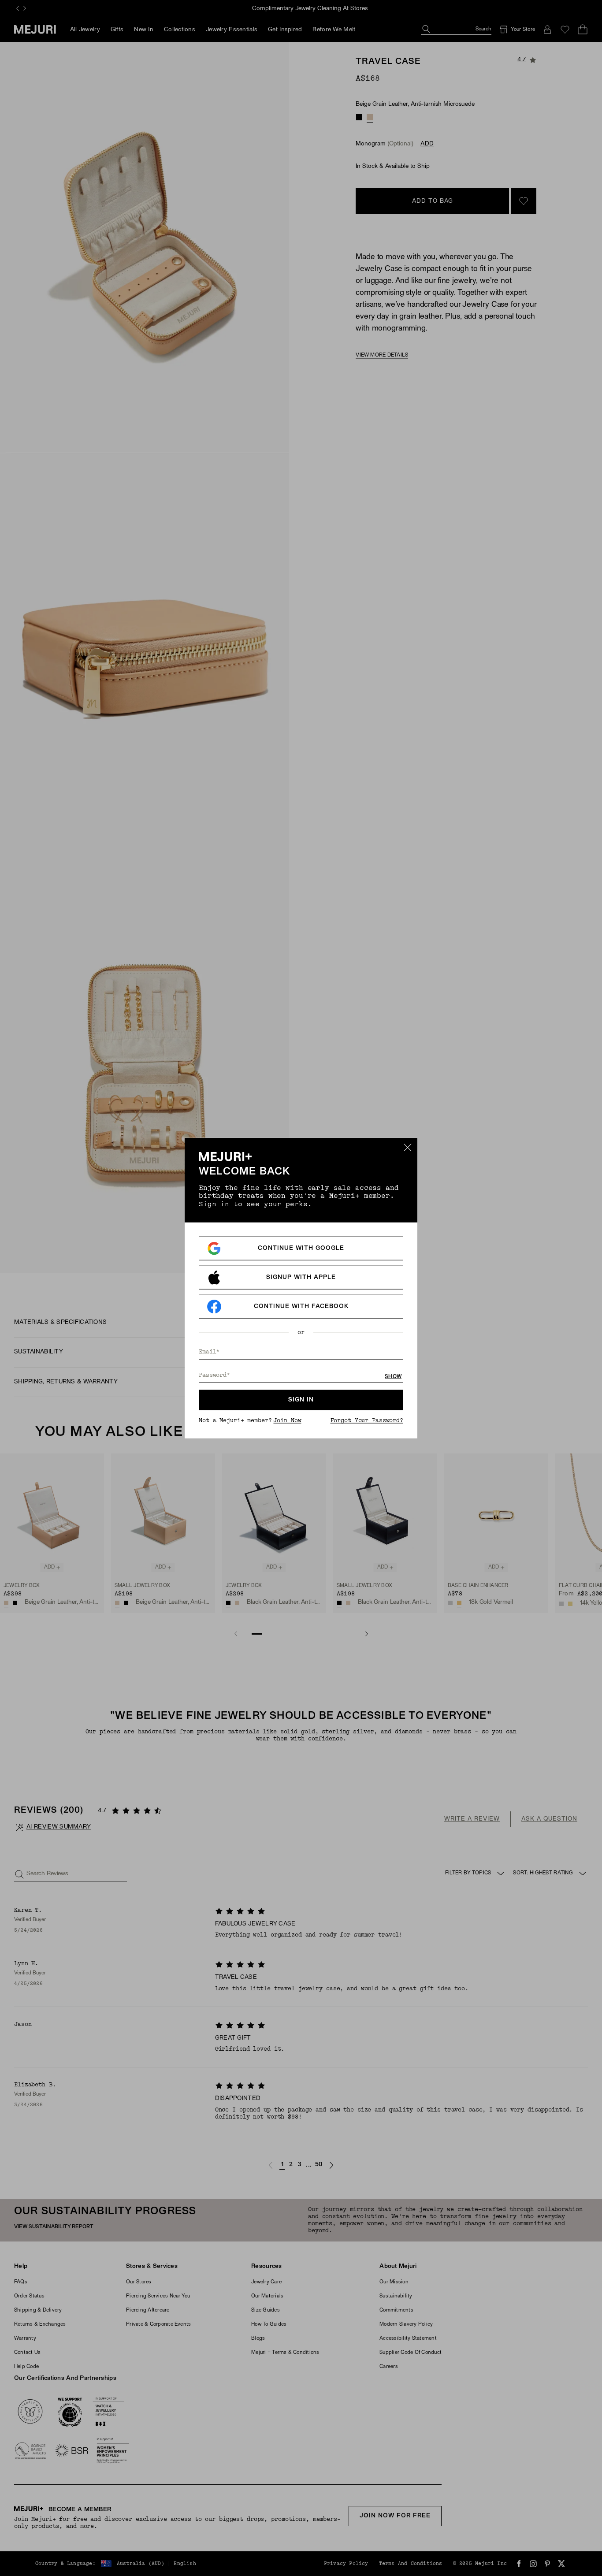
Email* (209, 1352)
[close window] (408, 1147)
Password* (214, 1375)
